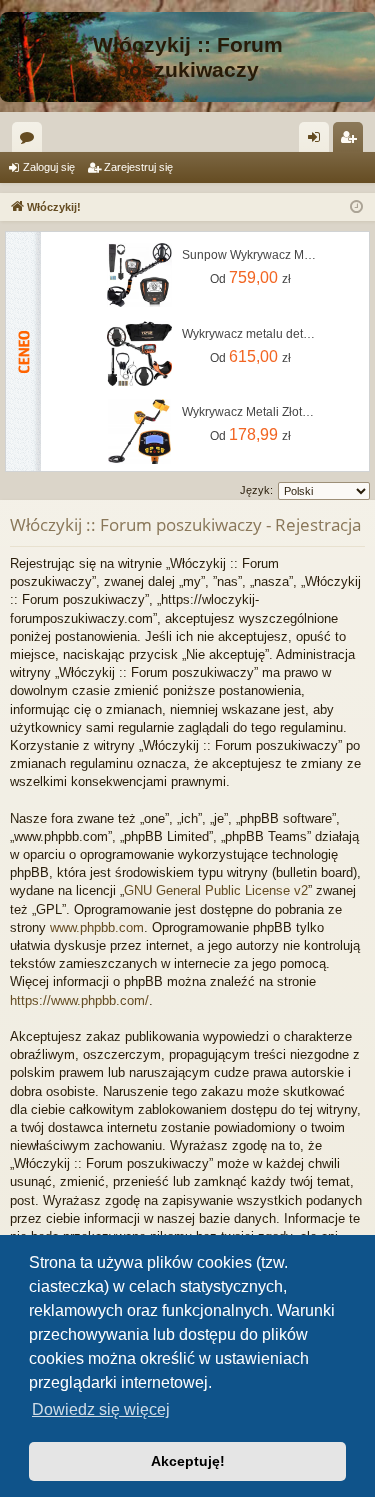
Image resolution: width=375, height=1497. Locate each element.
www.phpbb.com (97, 927)
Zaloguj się (49, 167)
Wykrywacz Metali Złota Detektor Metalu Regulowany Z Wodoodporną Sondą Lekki (250, 412)
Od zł (250, 277)
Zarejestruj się (138, 167)
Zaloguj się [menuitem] (318, 141)
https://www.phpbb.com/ (79, 1000)
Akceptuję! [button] (188, 1461)
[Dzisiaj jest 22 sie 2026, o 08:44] (356, 207)
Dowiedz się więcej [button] (101, 1409)
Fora (31, 141)
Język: (256, 490)
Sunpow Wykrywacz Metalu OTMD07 (250, 255)
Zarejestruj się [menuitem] (352, 141)
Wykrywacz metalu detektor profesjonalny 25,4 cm (250, 334)
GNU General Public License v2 (216, 890)
